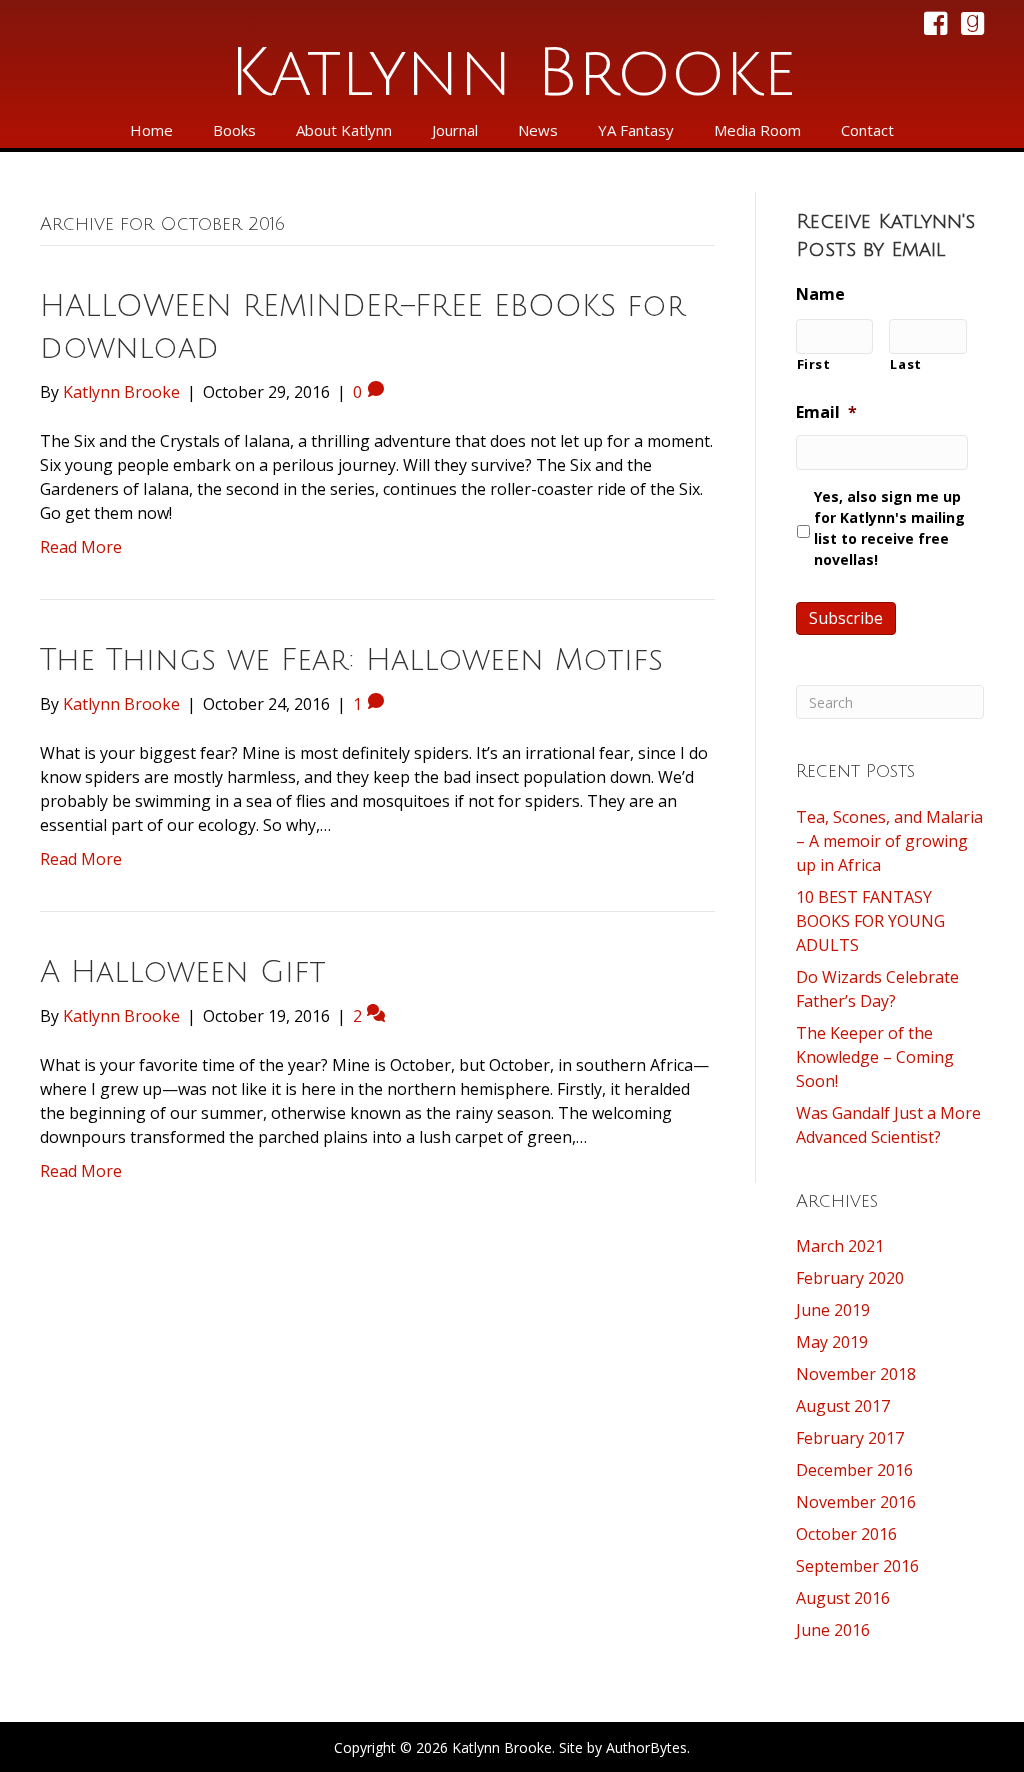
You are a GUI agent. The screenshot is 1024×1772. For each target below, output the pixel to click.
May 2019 (832, 1342)
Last (906, 364)
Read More (81, 547)
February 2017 (850, 1438)
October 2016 (846, 1534)
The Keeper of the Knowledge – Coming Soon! (875, 1057)
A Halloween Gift (183, 972)
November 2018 (856, 1374)
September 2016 (857, 1566)
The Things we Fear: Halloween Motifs (351, 660)
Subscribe (846, 618)
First (814, 364)
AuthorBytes (646, 1747)
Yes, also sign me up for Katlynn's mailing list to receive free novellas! (889, 528)
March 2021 (840, 1246)
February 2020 (850, 1278)
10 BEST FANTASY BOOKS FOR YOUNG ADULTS (870, 921)
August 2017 (843, 1406)
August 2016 (843, 1598)
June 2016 (833, 1630)
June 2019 (833, 1310)
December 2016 (854, 1470)
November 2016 (856, 1502)
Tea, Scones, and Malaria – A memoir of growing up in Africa (889, 841)
